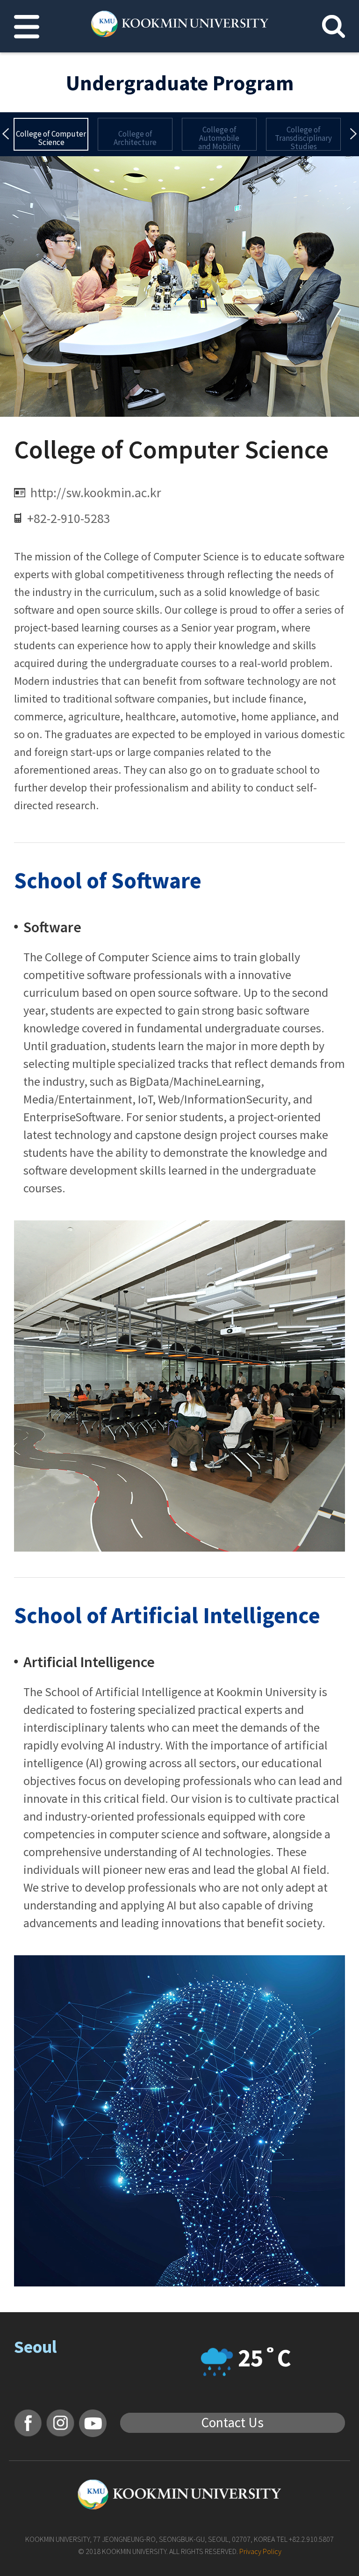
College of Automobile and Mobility (219, 138)
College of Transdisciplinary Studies (303, 138)
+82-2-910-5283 (69, 518)
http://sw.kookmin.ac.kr (96, 493)
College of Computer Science (51, 138)
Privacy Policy (260, 2551)
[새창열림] (28, 2423)
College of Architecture (135, 138)
